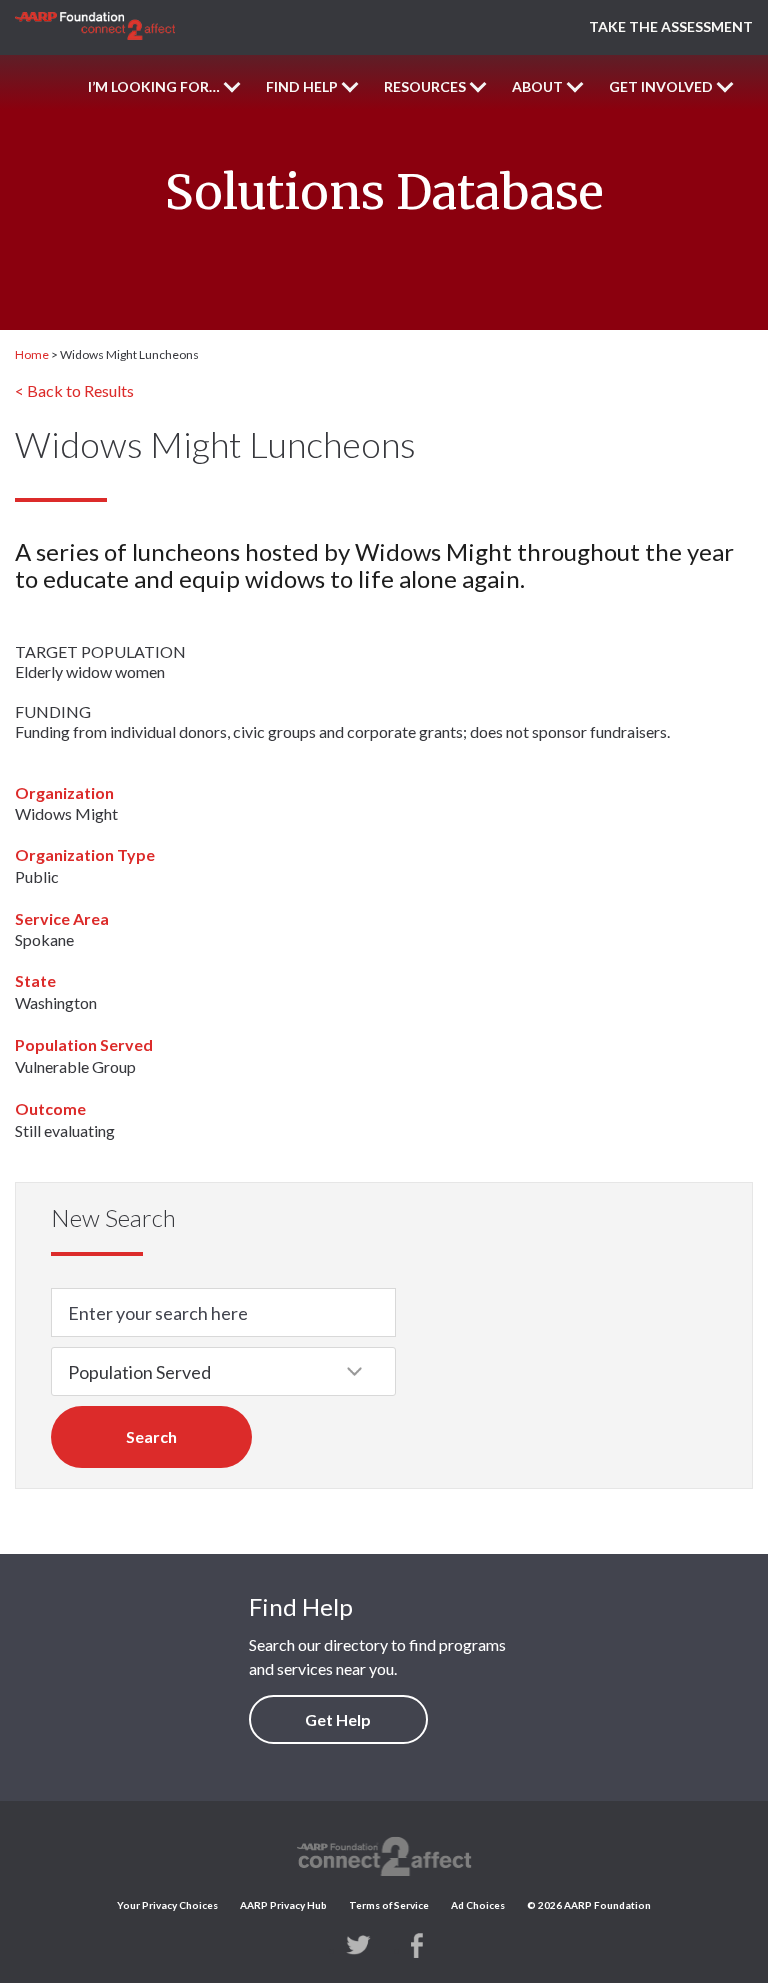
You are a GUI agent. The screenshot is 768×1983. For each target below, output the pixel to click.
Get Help (338, 1719)
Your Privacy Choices (167, 1905)
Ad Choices (478, 1905)
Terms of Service (389, 1905)
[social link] (358, 1943)
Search (151, 1436)
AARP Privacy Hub (283, 1905)
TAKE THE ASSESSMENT (671, 26)
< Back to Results (74, 390)
